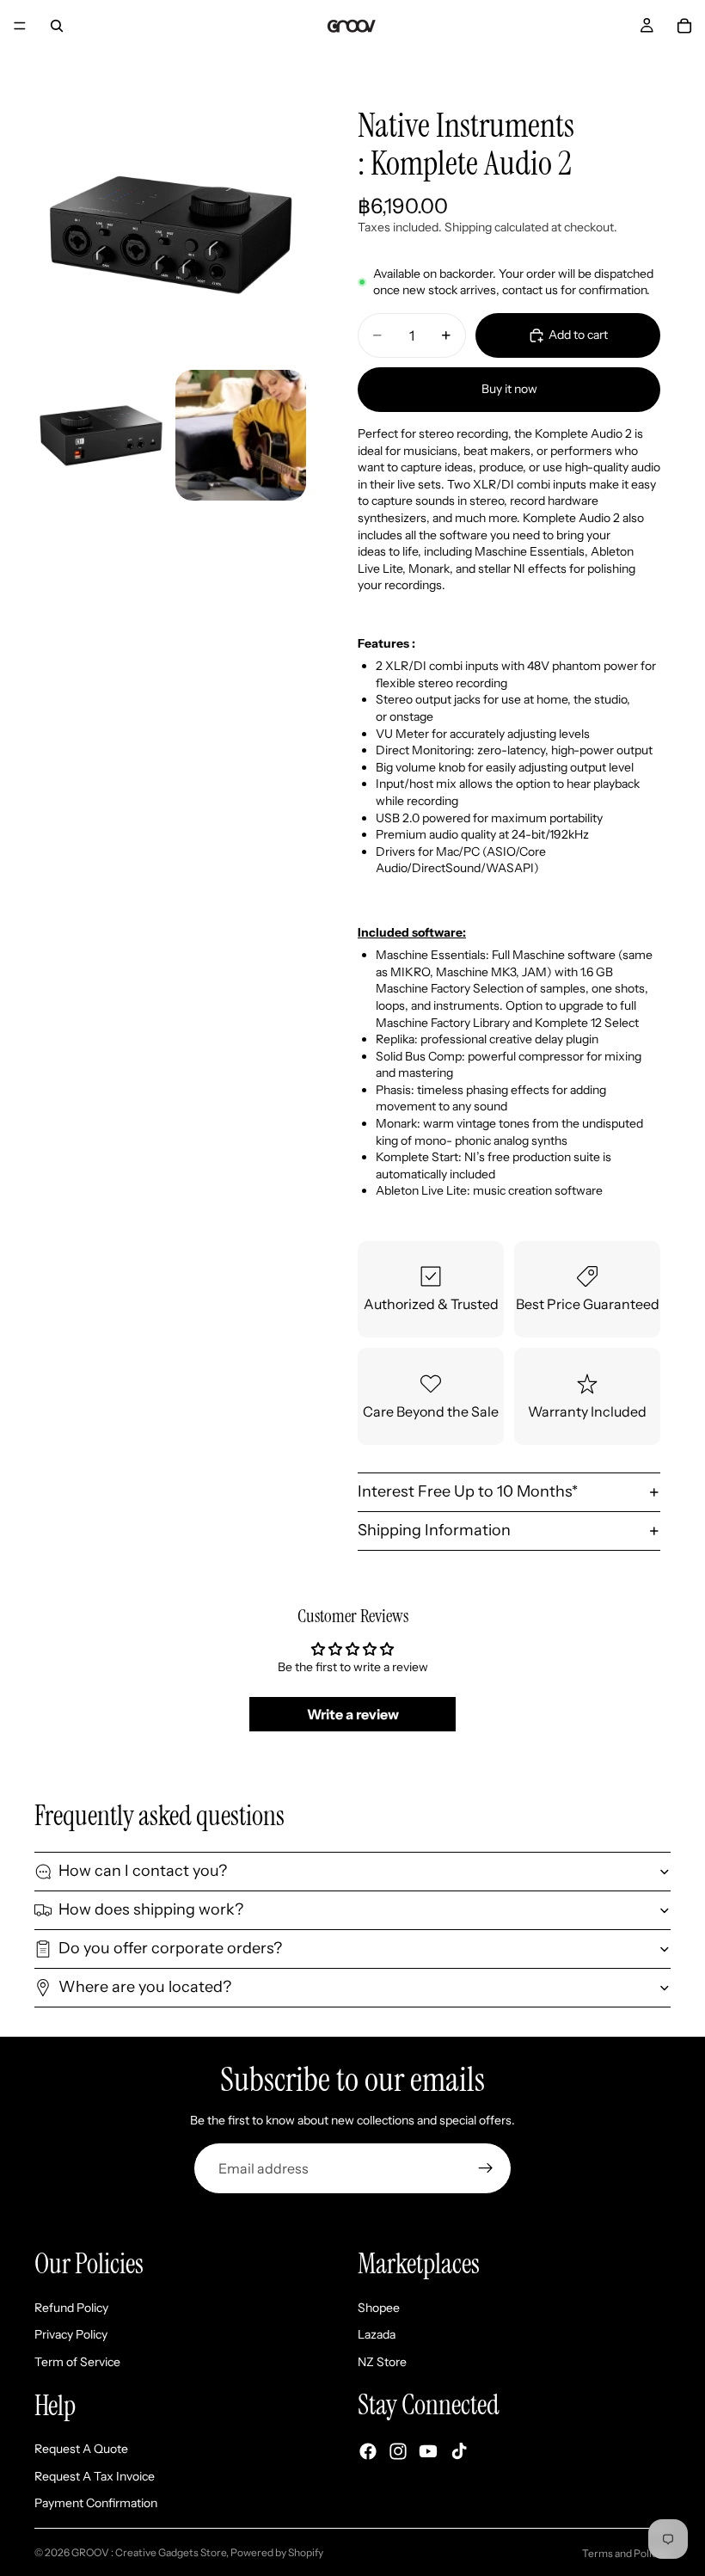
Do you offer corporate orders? (170, 1948)
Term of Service (77, 2362)
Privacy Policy (71, 2335)
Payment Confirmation (96, 2504)
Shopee (379, 2308)
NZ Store (382, 2362)
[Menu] (20, 26)
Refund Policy (71, 2308)
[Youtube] (428, 2451)
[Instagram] (398, 2451)
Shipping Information (434, 1530)
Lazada (377, 2335)
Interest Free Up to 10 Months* (468, 1491)
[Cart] (684, 26)
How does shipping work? (151, 1909)
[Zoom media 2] (100, 435)
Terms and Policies (626, 2553)
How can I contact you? (143, 1871)
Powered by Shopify (277, 2552)
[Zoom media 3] (241, 435)
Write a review (353, 1714)
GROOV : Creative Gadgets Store (149, 2552)
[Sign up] (486, 2168)
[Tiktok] (459, 2451)
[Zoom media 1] (170, 224)
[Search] (57, 26)
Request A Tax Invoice (95, 2476)
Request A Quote (81, 2449)
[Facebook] (368, 2451)
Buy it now (509, 389)
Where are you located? (145, 1987)
